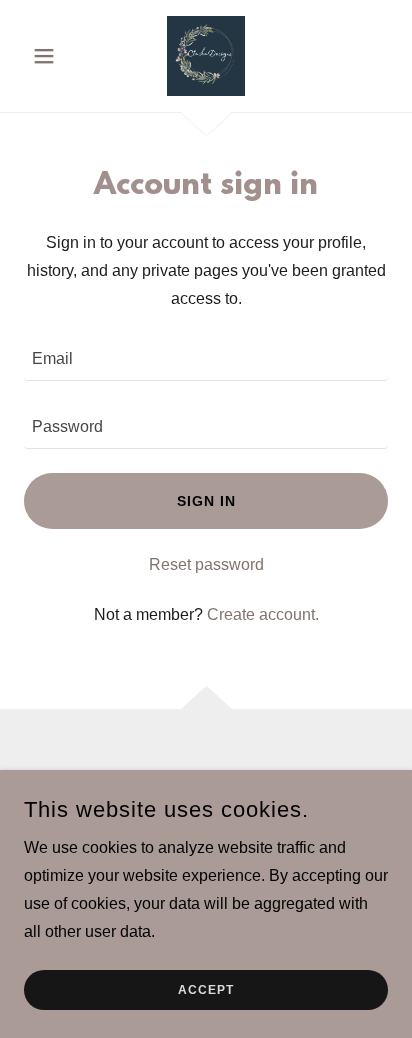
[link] (205, 56)
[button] (51, 56)
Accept (206, 990)
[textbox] (206, 359)
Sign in (206, 501)
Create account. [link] (263, 614)
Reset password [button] (206, 564)
